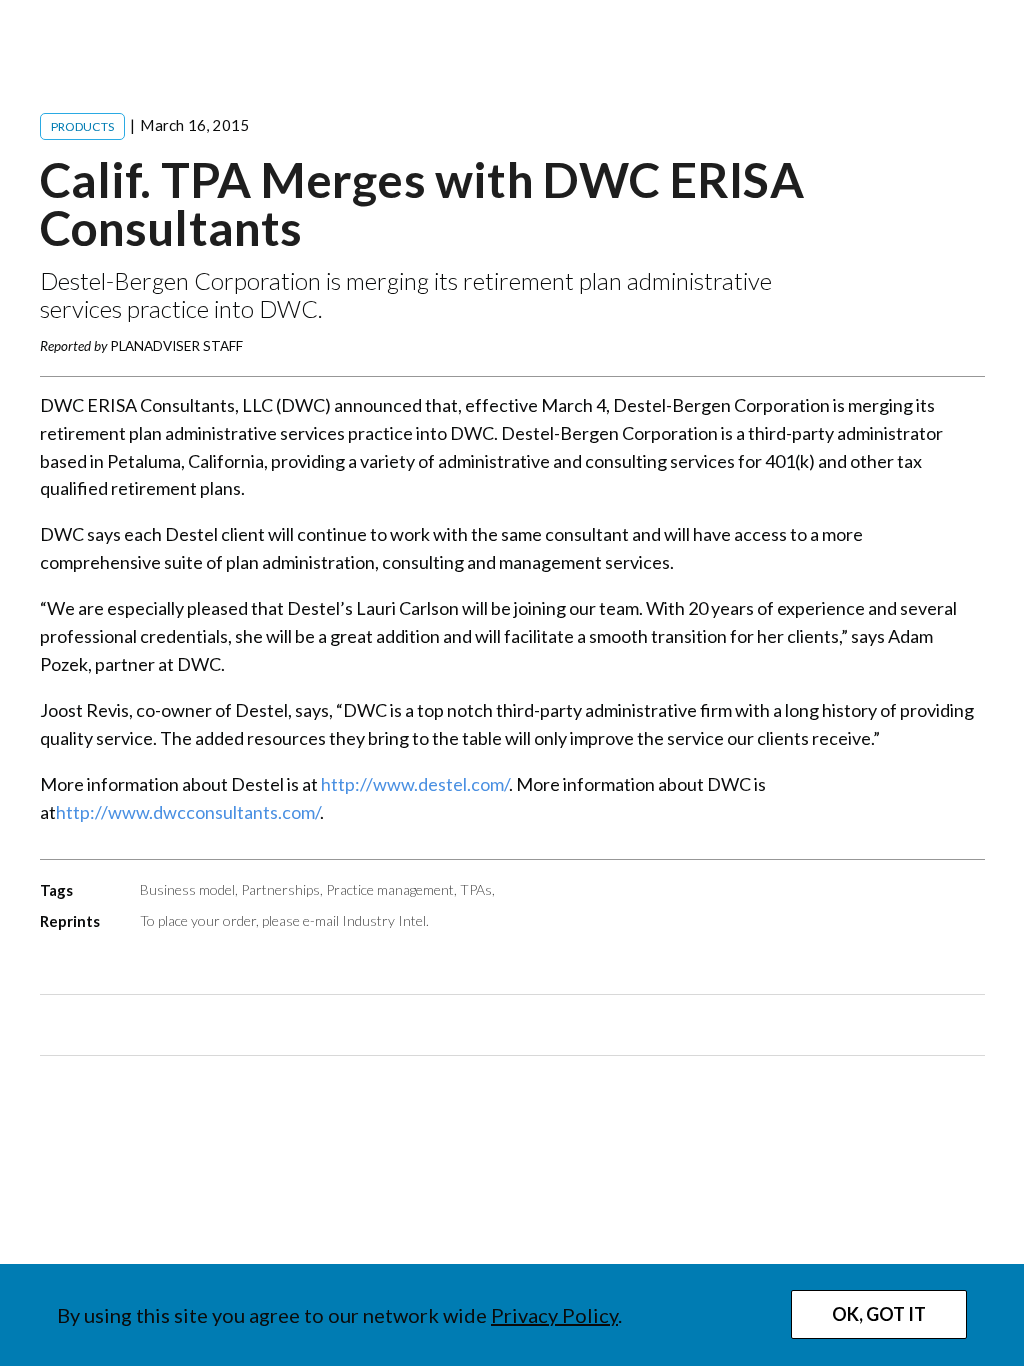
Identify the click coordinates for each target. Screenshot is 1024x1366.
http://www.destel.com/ (415, 784)
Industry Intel (384, 920)
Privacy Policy (554, 1315)
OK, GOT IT (879, 1314)
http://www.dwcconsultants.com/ (188, 812)
